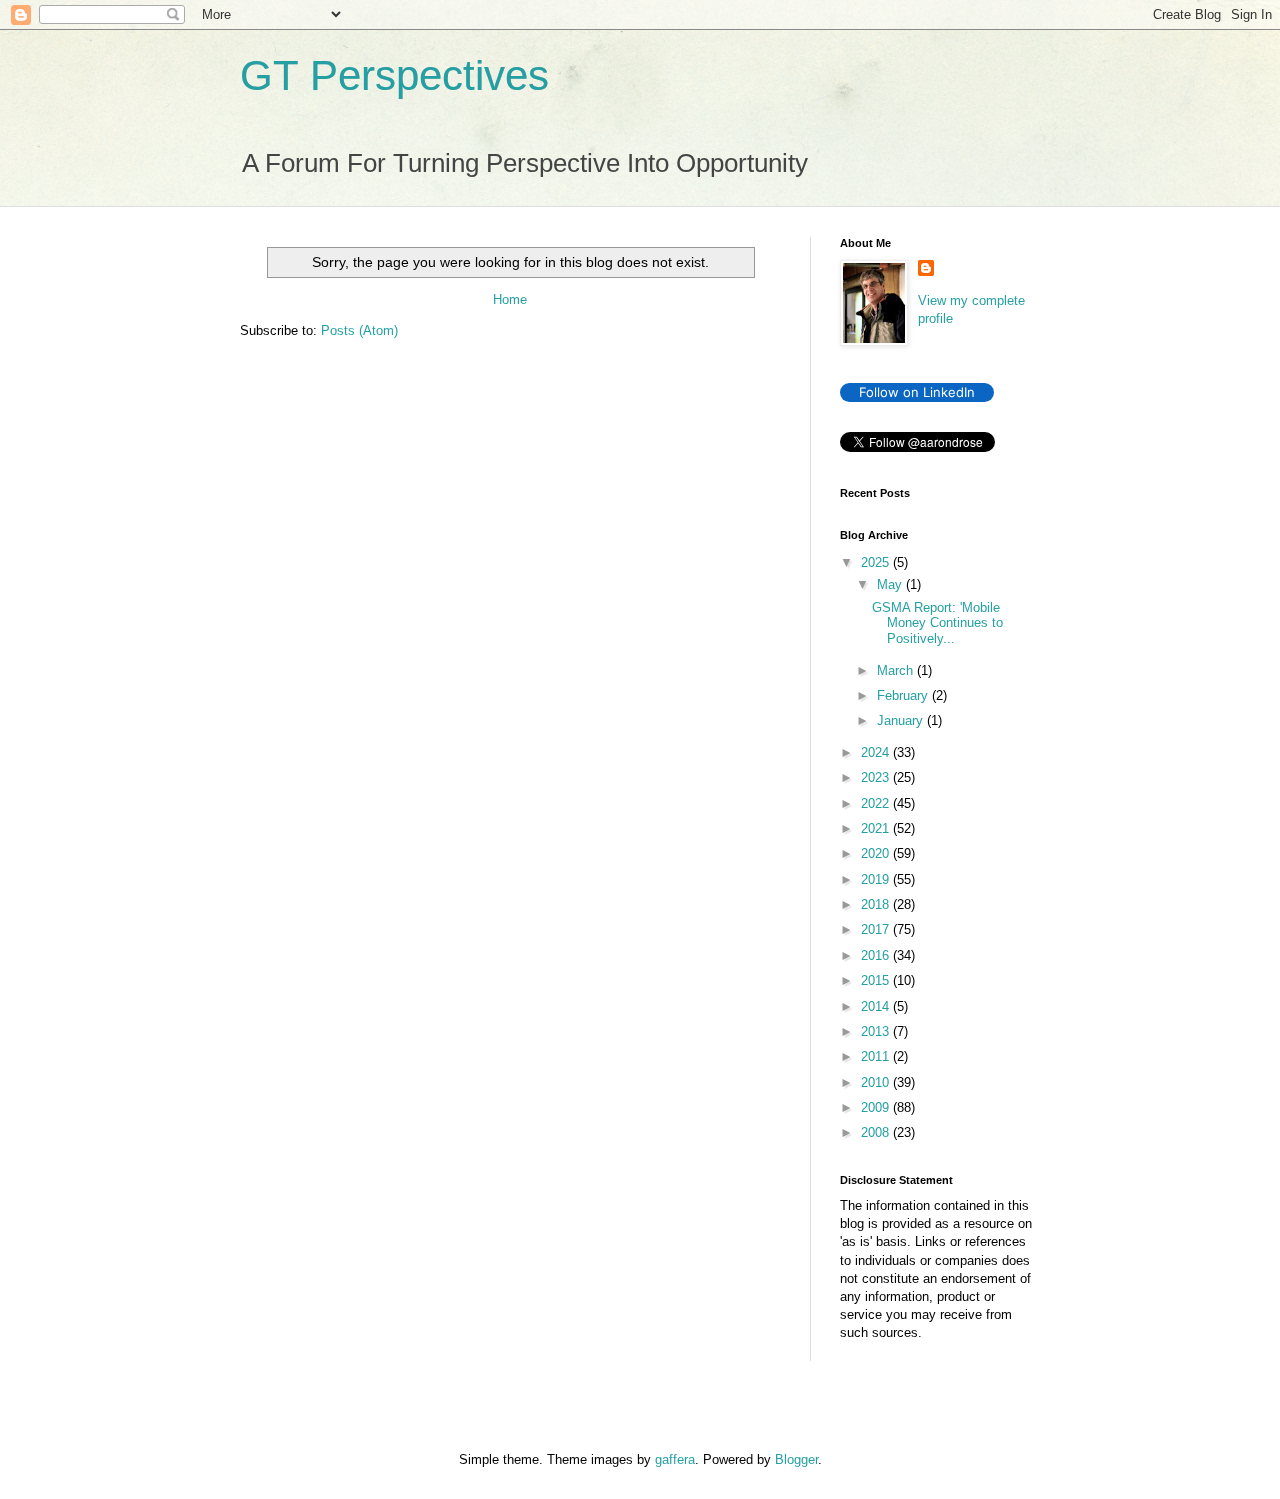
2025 (877, 562)
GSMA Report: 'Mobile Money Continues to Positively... (937, 623)
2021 (877, 828)
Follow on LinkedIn (917, 392)
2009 (877, 1107)
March (897, 670)
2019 (877, 879)
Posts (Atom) (359, 330)
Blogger (796, 1459)
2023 (877, 777)
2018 (877, 904)
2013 (877, 1031)
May (891, 584)
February (904, 695)
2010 (877, 1082)
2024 (877, 752)
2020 (877, 853)
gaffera (675, 1459)
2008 (877, 1132)
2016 (877, 955)
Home (510, 299)
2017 (877, 929)
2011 (877, 1056)
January (902, 720)
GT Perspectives (394, 75)
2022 (877, 803)
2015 (877, 980)
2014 (877, 1006)
